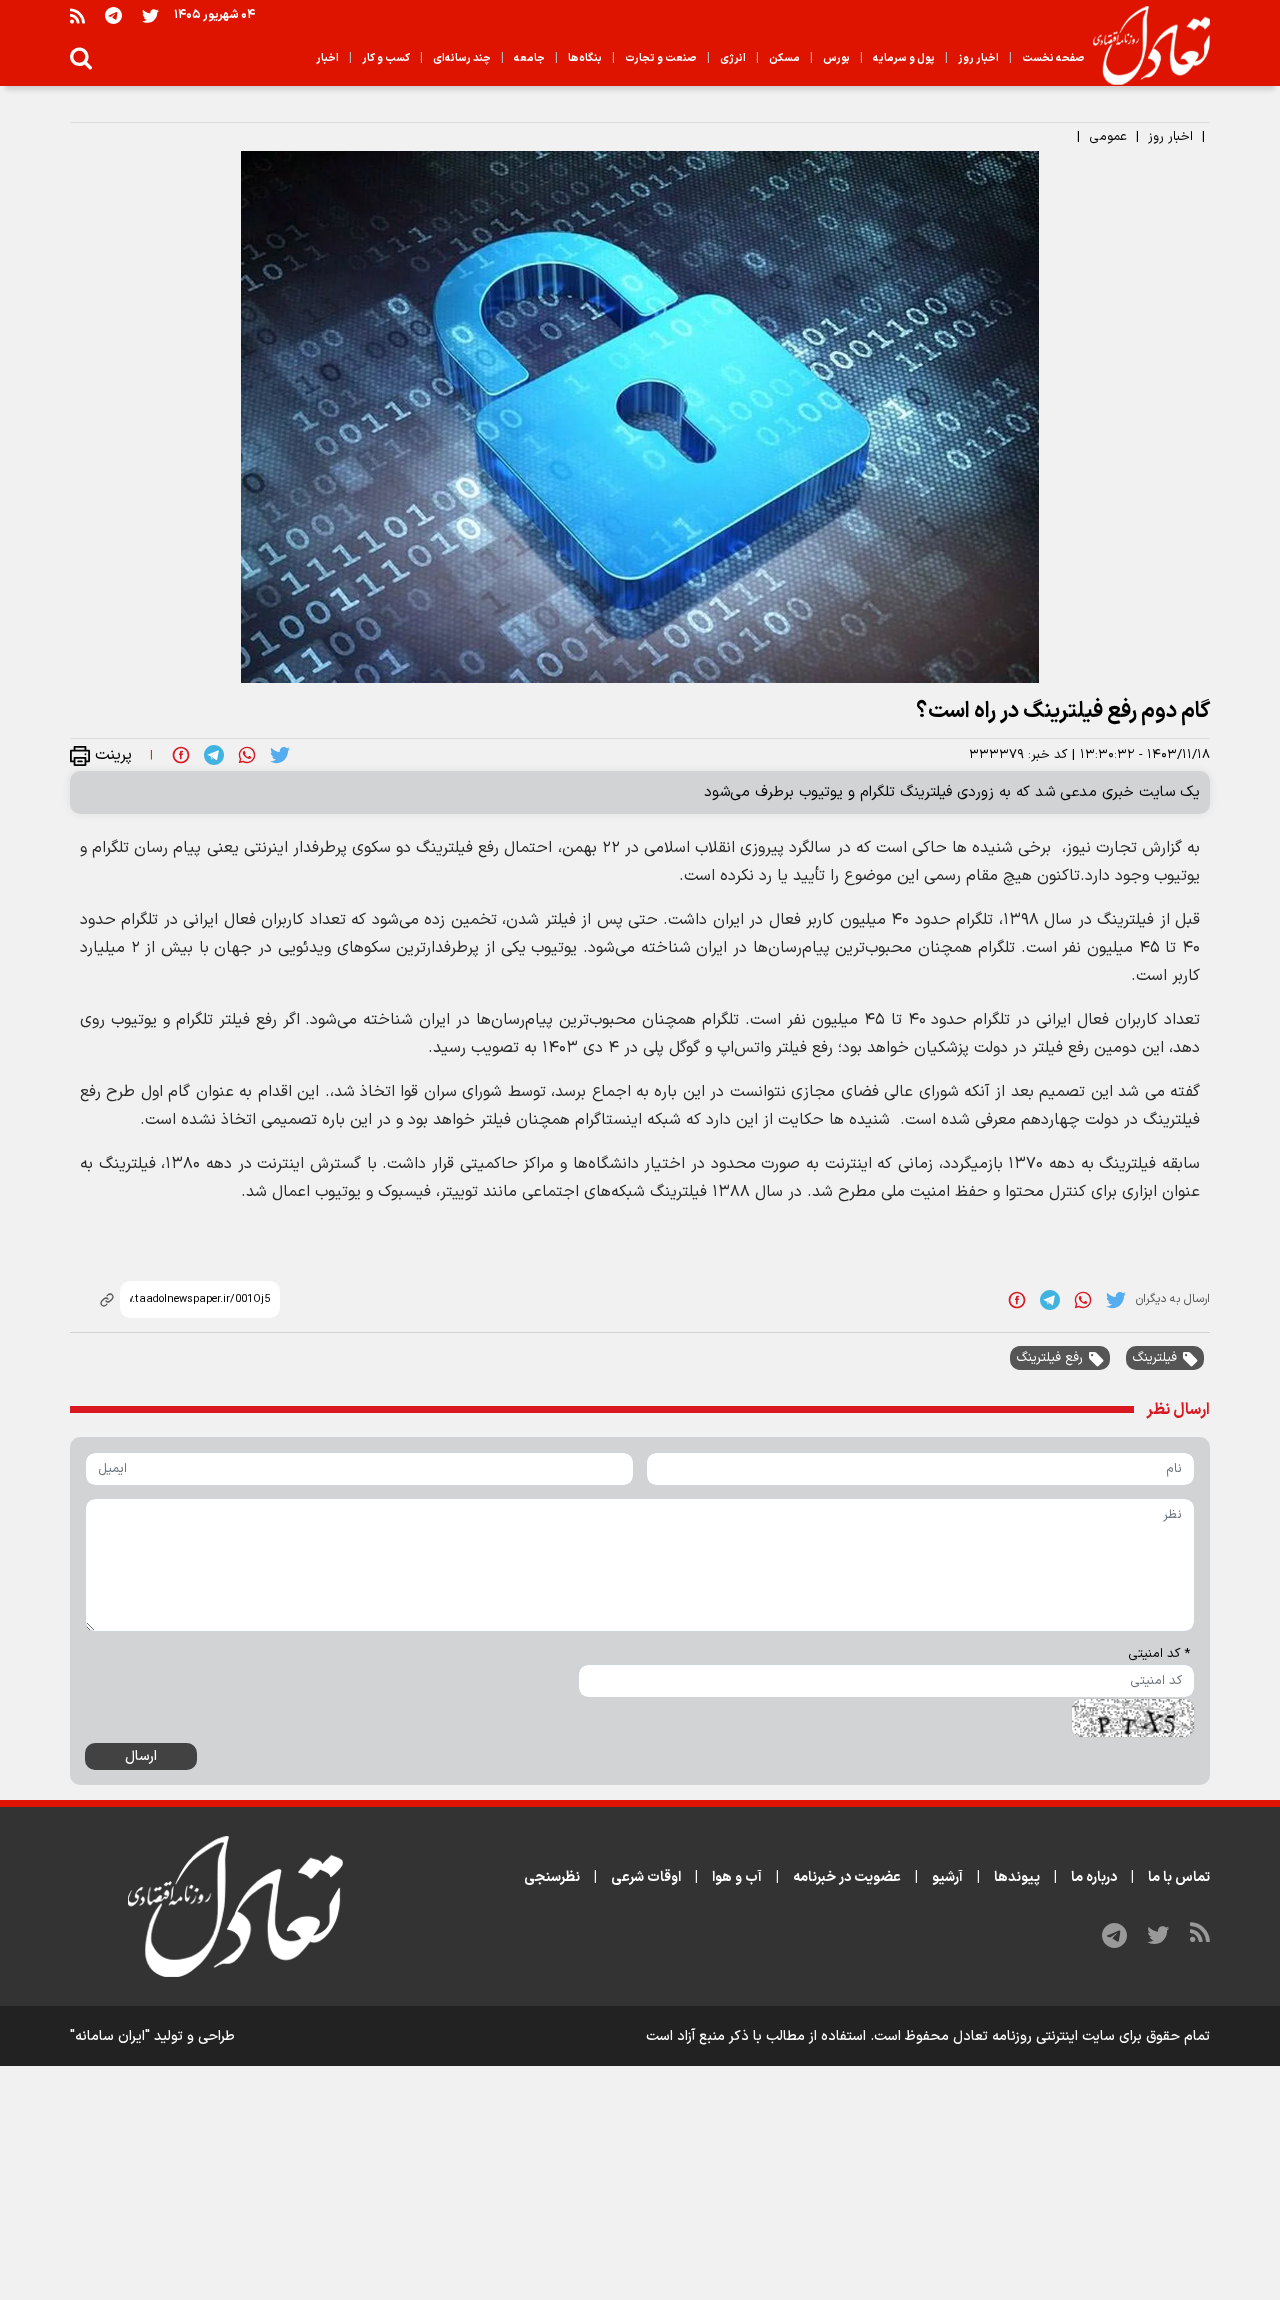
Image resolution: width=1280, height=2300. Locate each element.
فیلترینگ (1154, 1358)
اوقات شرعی (646, 1877)
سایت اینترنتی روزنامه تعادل (1034, 2036)
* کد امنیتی (1159, 1654)
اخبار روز (1170, 137)
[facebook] (181, 755)
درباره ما (1094, 1877)
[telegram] (214, 755)
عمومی (1108, 137)
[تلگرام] (113, 15)
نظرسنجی (552, 1877)
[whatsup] (247, 755)
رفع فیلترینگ (1049, 1358)
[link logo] (1143, 46)
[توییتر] (150, 15)
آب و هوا (737, 1877)
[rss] (77, 15)
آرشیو (947, 1877)
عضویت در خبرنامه (847, 1877)
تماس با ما (1179, 1877)
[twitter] (280, 755)
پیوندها (1017, 1877)
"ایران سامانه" (110, 2036)
